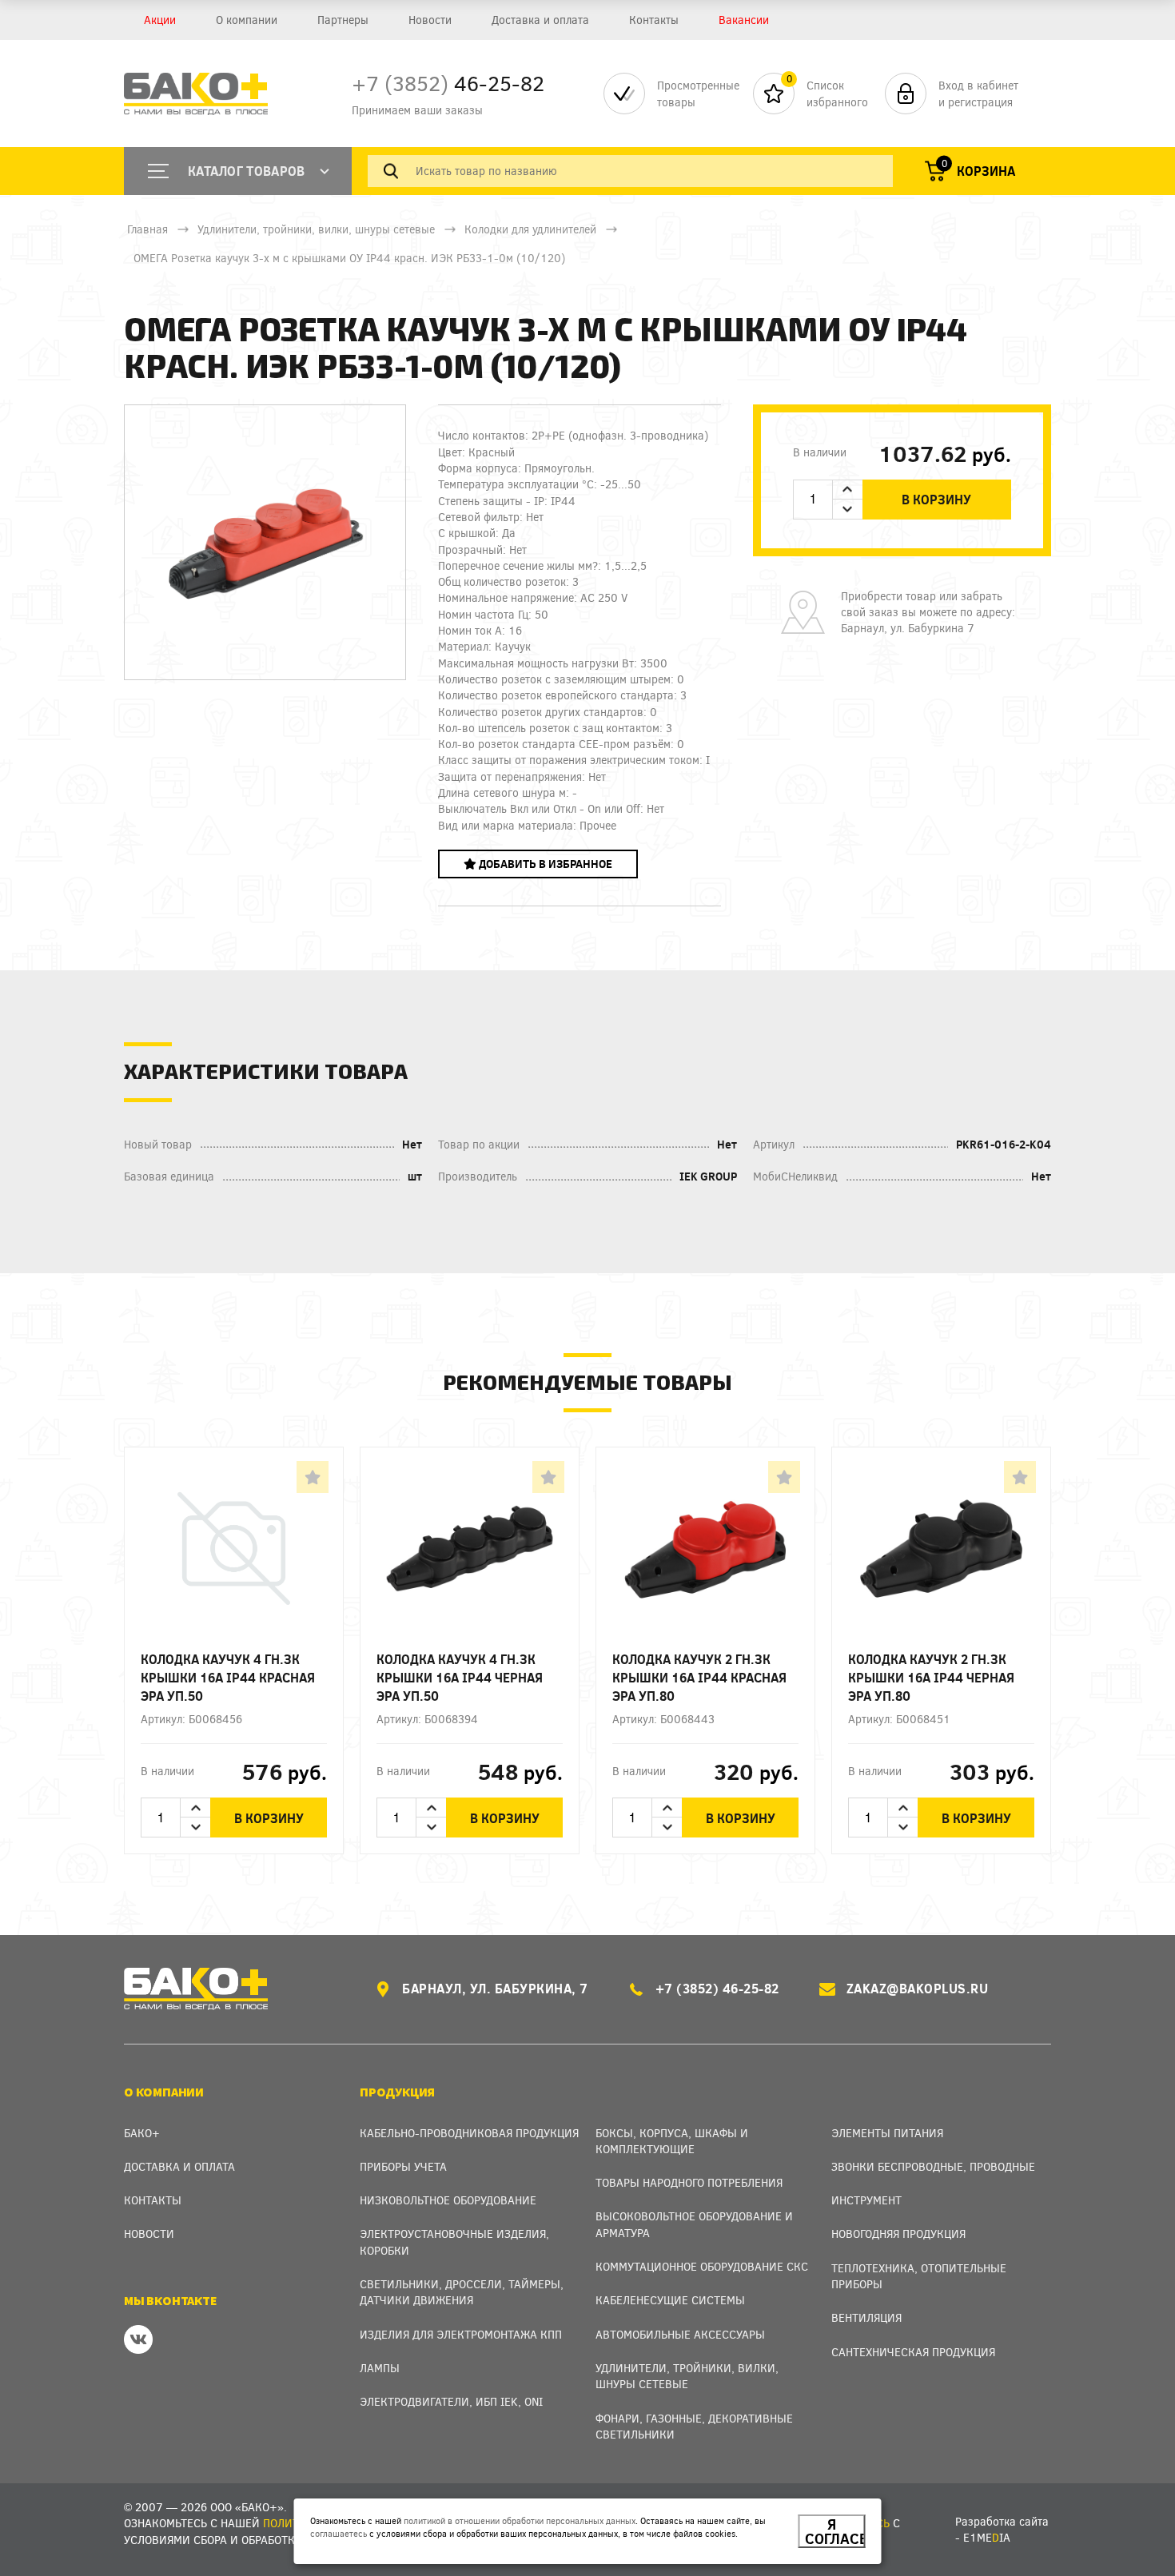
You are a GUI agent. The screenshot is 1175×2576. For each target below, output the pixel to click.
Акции (160, 20)
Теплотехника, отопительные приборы (919, 2276)
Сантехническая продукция (913, 2352)
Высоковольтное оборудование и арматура (694, 2224)
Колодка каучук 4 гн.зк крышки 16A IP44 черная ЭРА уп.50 (460, 1677)
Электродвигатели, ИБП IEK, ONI (451, 2401)
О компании (247, 20)
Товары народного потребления (689, 2182)
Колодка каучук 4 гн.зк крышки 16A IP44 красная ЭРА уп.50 (228, 1677)
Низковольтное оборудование (448, 2200)
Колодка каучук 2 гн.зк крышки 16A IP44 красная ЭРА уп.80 (699, 1677)
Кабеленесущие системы (670, 2300)
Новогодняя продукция (898, 2234)
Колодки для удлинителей (530, 229)
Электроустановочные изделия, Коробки (454, 2242)
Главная (147, 229)
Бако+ (142, 2133)
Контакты (654, 20)
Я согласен (835, 2531)
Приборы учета (403, 2166)
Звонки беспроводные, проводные (933, 2166)
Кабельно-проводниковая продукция (469, 2133)
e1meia (987, 2537)
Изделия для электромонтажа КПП (461, 2334)
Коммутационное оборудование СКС (702, 2266)
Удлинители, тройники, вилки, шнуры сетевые (316, 229)
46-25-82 (448, 83)
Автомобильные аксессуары (680, 2334)
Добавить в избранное (544, 864)
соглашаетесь (339, 2533)
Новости (430, 20)
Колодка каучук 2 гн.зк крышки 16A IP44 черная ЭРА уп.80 (931, 1677)
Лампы (380, 2368)
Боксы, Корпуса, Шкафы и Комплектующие (672, 2141)
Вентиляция (866, 2317)
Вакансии (744, 20)
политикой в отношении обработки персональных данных (520, 2520)
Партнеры (343, 20)
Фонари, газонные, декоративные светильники (694, 2426)
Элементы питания (887, 2133)
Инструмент (866, 2200)
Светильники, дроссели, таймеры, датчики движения (462, 2292)
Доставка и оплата (540, 20)
